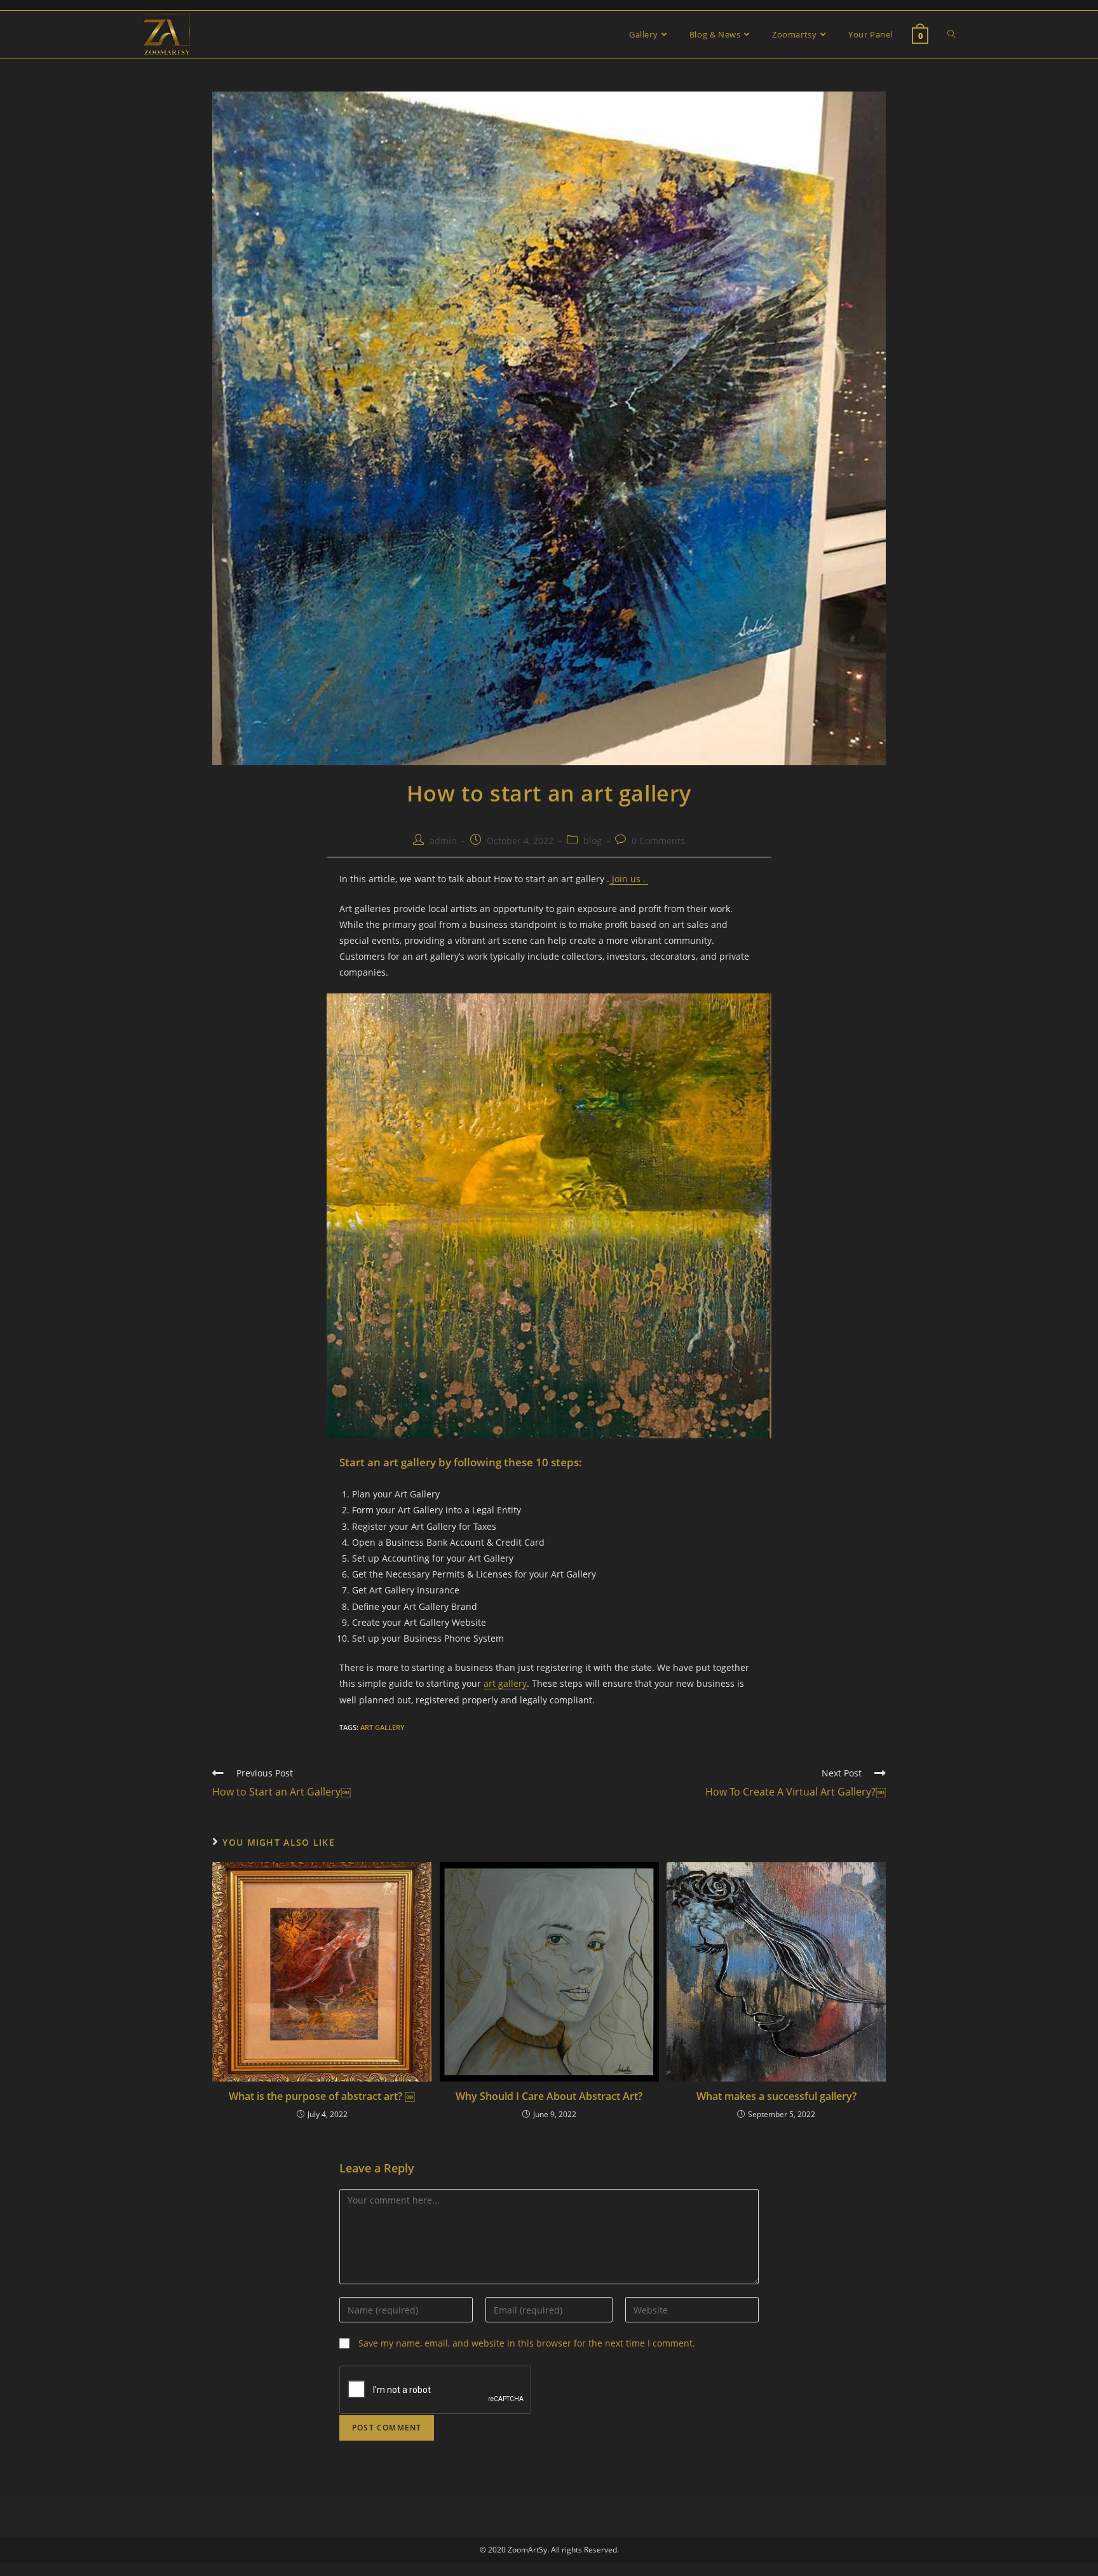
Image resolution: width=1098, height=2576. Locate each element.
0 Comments (658, 841)
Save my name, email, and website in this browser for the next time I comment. (527, 2343)
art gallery (505, 1683)
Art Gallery (383, 1727)
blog (593, 841)
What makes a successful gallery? (776, 2096)
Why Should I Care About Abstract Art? (549, 2096)
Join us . (629, 879)
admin (443, 841)
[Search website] (952, 34)
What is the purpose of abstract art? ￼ (322, 2096)
